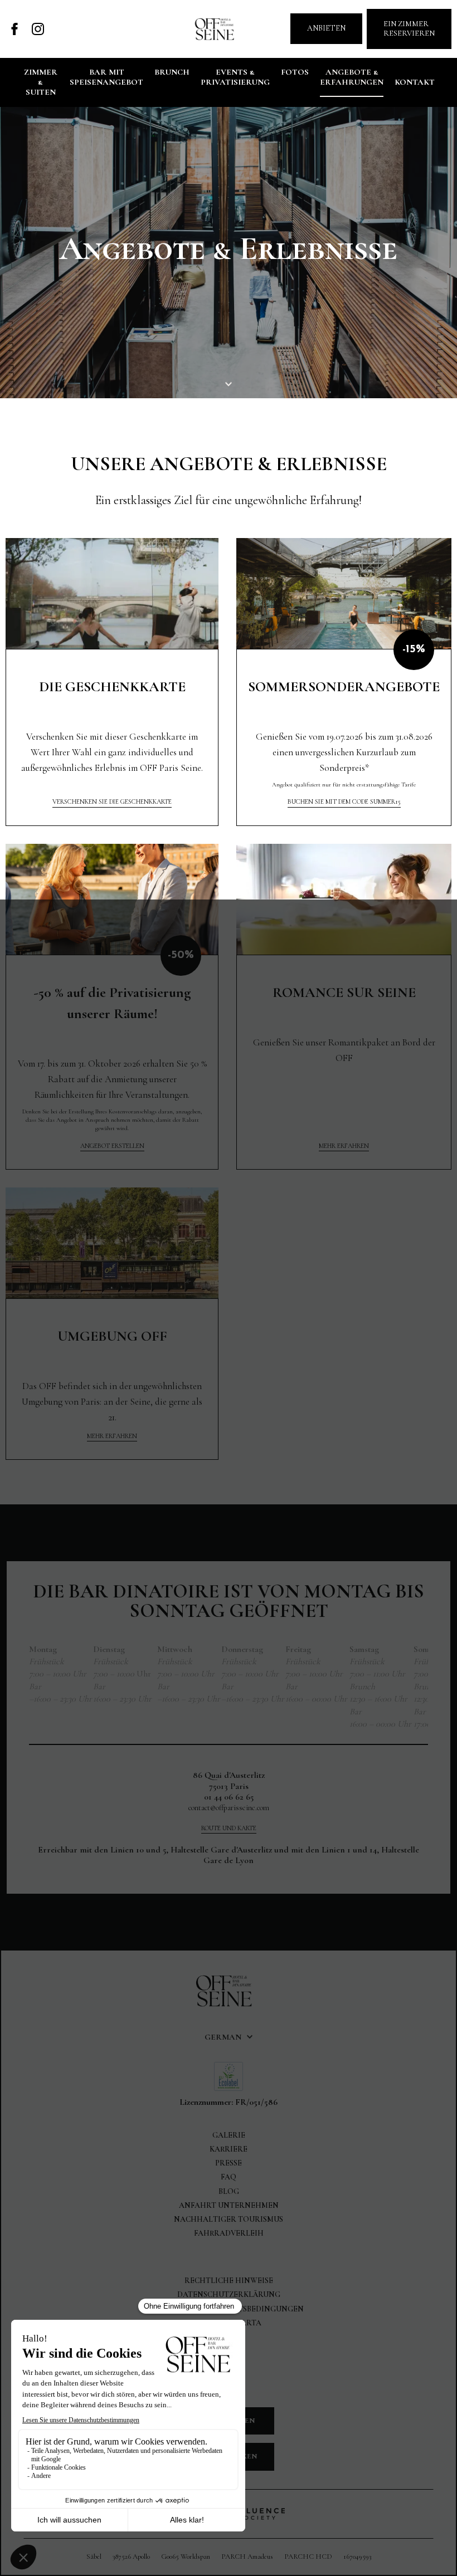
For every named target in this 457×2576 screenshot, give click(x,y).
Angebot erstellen (112, 1146)
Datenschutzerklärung (229, 2294)
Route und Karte (229, 1828)
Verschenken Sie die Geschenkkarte (112, 801)
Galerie (229, 2135)
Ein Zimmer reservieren (409, 28)
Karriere (229, 2149)
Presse (229, 2163)
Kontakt (415, 82)
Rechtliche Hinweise (229, 2281)
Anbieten (326, 28)
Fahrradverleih (229, 2233)
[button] (229, 2037)
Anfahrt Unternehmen (229, 2205)
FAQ (229, 2177)
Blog (229, 2191)
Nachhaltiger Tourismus (229, 2219)
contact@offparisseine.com (229, 1808)
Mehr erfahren (344, 1146)
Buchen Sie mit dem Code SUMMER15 (344, 801)
